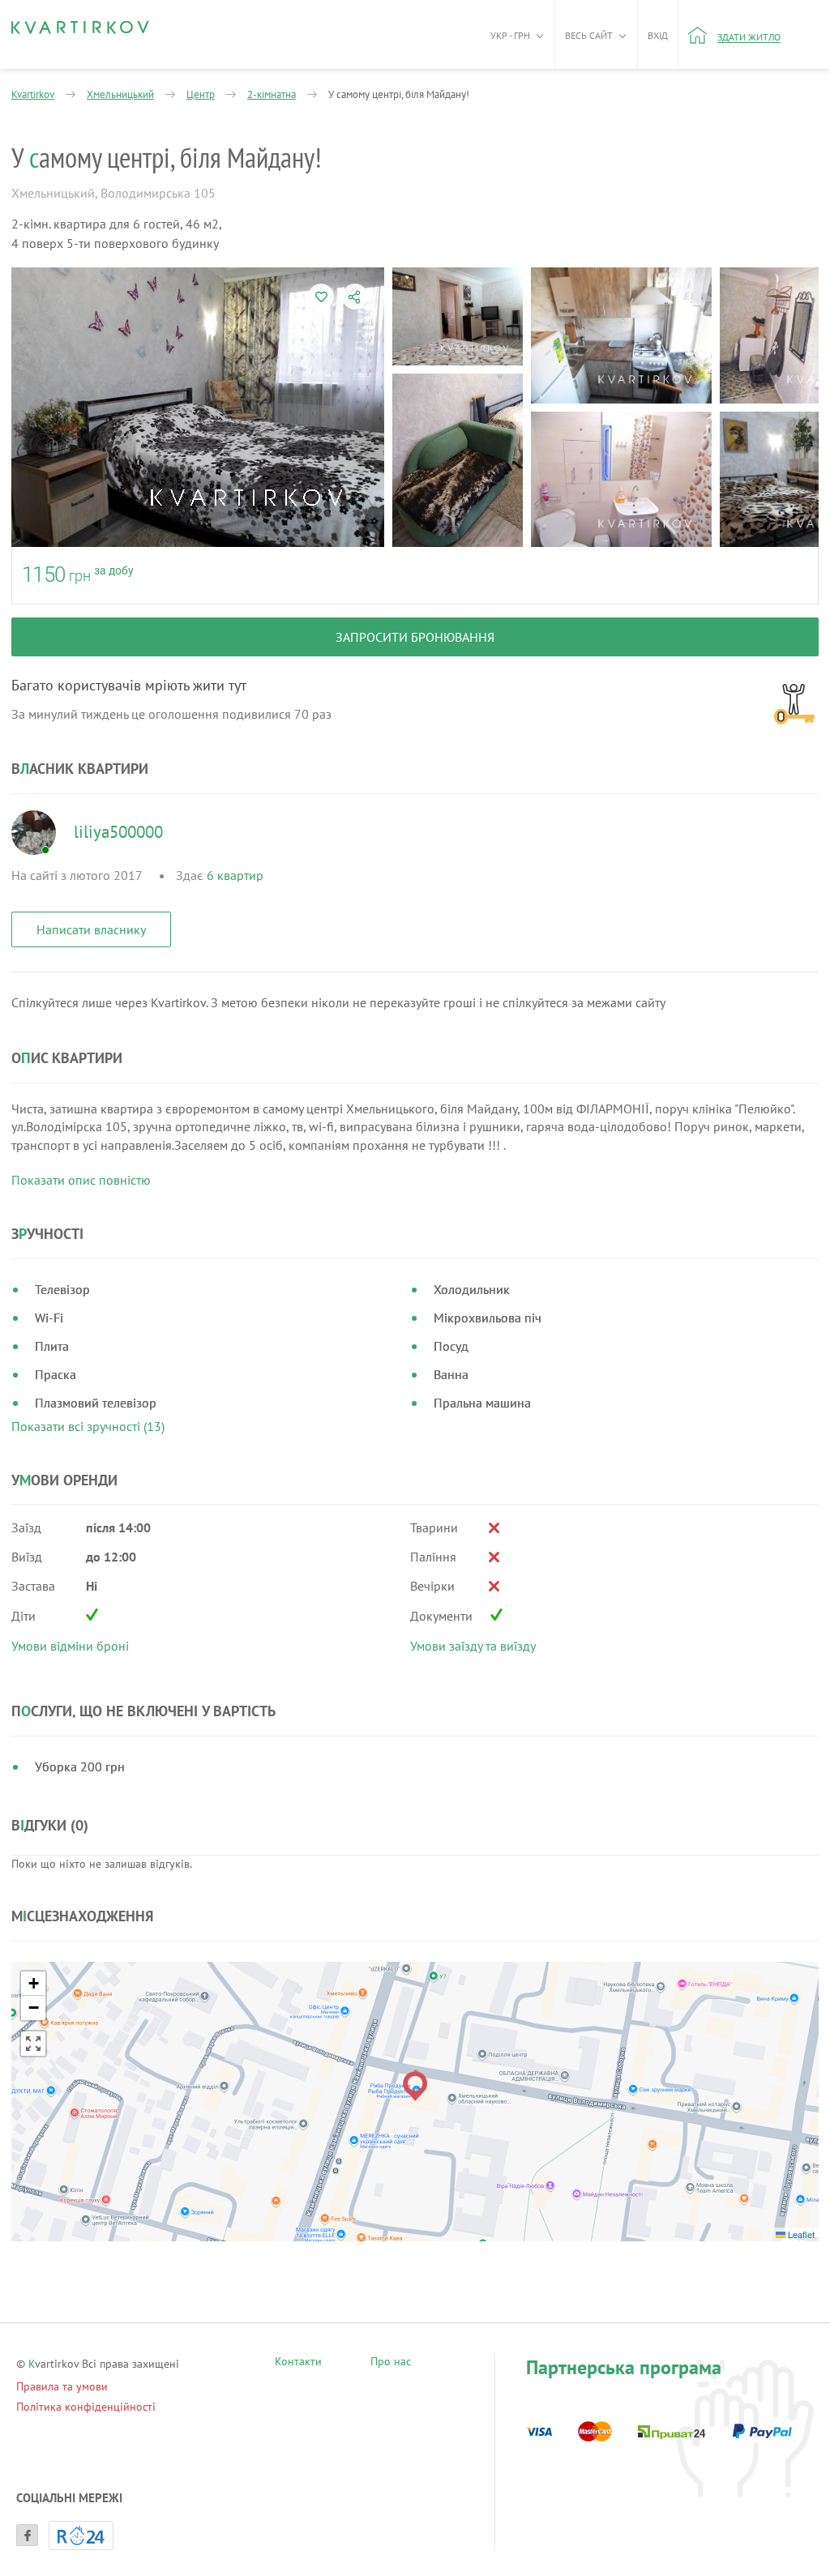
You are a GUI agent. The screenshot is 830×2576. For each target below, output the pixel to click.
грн (80, 576)
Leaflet (800, 2234)
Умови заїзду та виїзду (473, 1646)
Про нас (391, 2363)
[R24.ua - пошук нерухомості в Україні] (81, 2535)
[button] (415, 2086)
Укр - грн (510, 35)
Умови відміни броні (70, 1646)
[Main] (80, 28)
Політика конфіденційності (86, 2407)
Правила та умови (62, 2386)
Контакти (298, 2363)
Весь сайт (589, 35)
